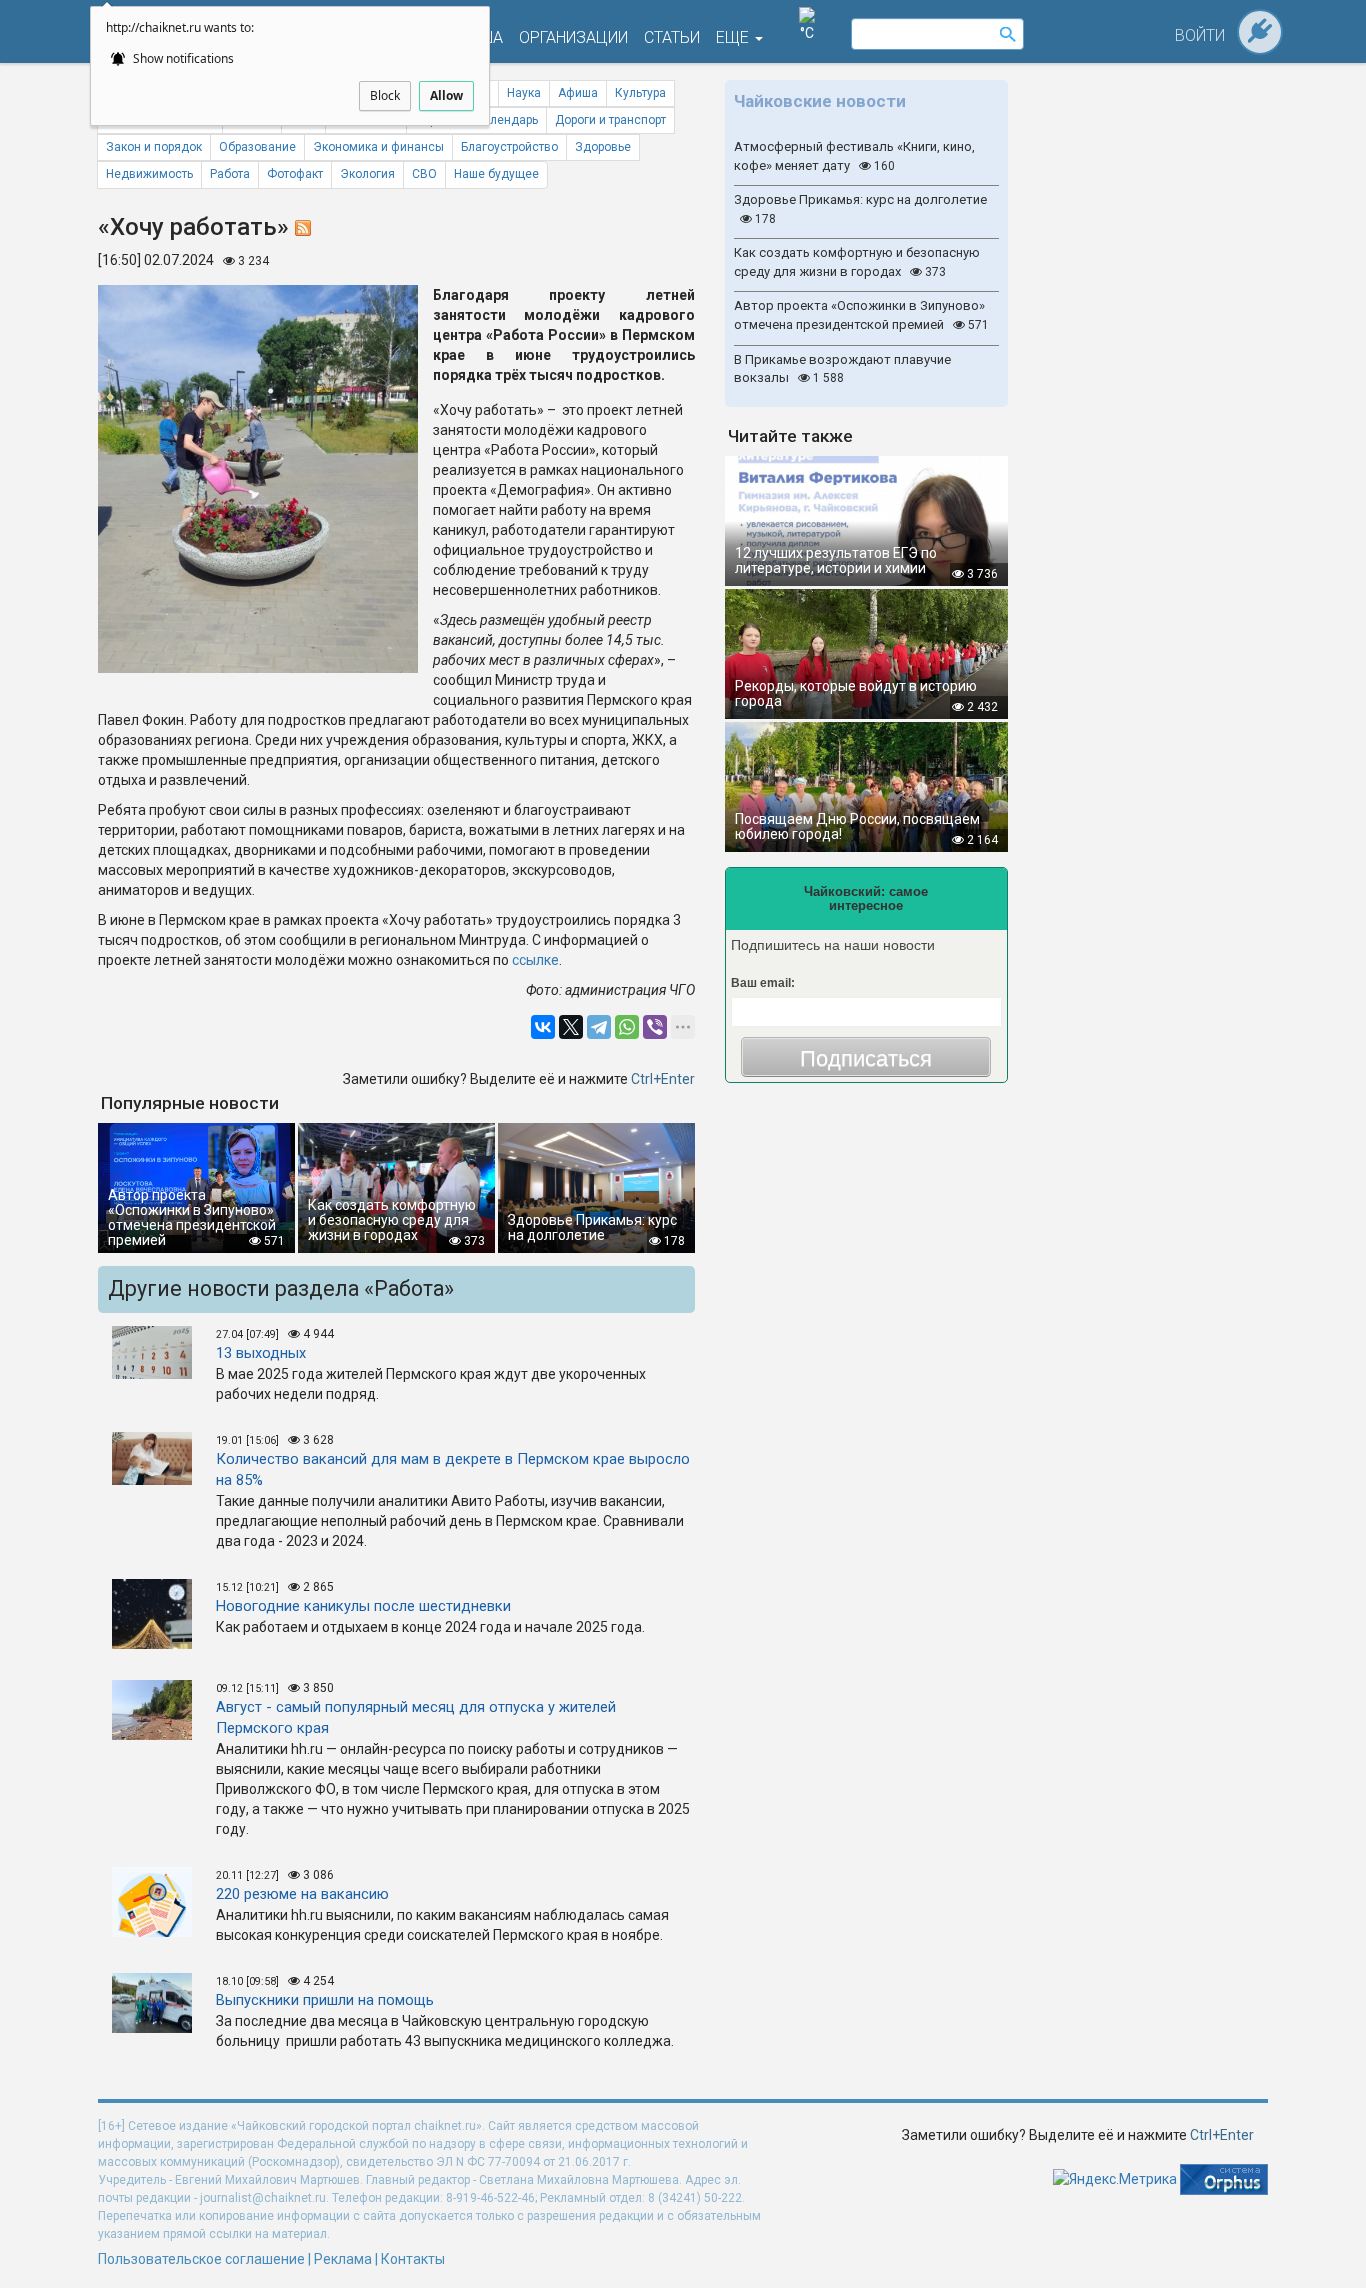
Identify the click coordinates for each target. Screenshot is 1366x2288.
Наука (524, 93)
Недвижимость (149, 174)
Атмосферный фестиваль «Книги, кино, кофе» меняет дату (854, 156)
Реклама (343, 2259)
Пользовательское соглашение (201, 2259)
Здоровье (603, 147)
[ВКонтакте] (543, 1027)
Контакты (413, 2259)
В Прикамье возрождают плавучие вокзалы (842, 369)
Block (385, 95)
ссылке (535, 960)
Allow (446, 95)
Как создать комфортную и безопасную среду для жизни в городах (857, 262)
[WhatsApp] (627, 1027)
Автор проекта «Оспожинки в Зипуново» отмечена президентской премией (861, 315)
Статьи (672, 37)
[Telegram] (599, 1027)
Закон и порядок (154, 147)
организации (573, 37)
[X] (571, 1027)
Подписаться (866, 1058)
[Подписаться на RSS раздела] (303, 227)
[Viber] (655, 1027)
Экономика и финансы (378, 147)
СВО (424, 174)
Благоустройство (509, 147)
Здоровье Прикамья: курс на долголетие (860, 209)
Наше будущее (496, 174)
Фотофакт (295, 174)
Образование (257, 147)
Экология (367, 174)
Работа (230, 174)
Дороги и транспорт (610, 120)
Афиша (578, 93)
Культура (640, 93)
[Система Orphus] (1224, 2178)
